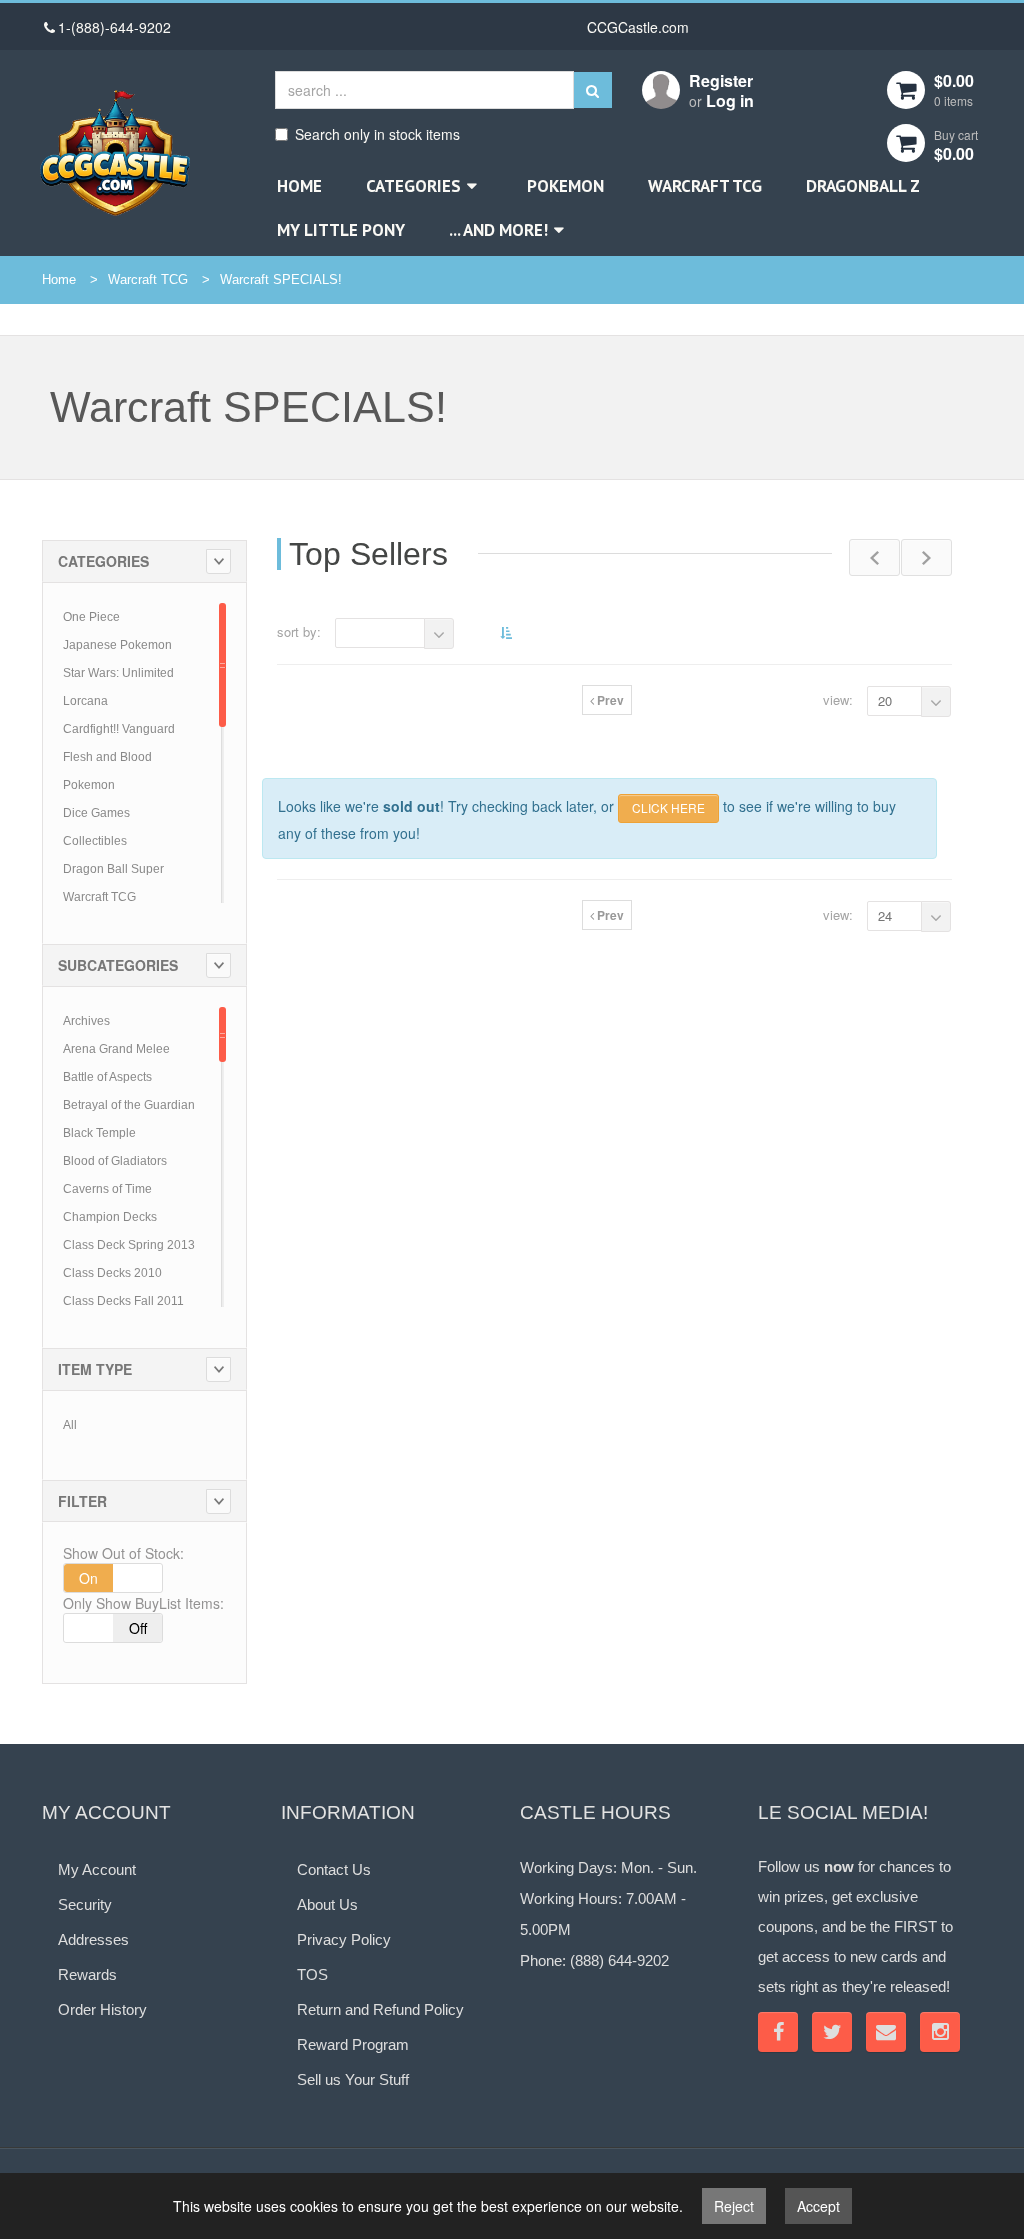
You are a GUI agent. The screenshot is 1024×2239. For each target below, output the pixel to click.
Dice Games (96, 813)
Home (299, 186)
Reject (734, 2206)
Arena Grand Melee (116, 1049)
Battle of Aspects (107, 1077)
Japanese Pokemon (117, 645)
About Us (327, 1904)
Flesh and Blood (107, 757)
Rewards (87, 1974)
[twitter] (832, 2032)
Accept (818, 2206)
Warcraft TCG (705, 186)
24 (885, 915)
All (70, 1425)
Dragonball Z (863, 186)
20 (885, 700)
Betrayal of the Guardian (129, 1105)
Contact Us (334, 1869)
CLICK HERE (668, 807)
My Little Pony (341, 230)
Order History (102, 2009)
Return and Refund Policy (380, 2009)
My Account (97, 1869)
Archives (86, 1021)
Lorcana (85, 701)
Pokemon (565, 186)
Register (721, 80)
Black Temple (99, 1133)
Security (85, 1904)
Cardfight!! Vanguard (119, 729)
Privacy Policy (344, 1939)
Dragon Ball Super (113, 869)
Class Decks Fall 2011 (123, 1301)
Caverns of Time (107, 1189)
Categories (413, 186)
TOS (312, 1974)
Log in (730, 100)
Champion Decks (110, 1217)
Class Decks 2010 (112, 1273)
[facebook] (778, 2032)
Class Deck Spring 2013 (129, 1245)
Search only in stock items (377, 134)
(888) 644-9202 (619, 1960)
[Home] (115, 152)
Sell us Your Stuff (353, 2079)
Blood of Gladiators (115, 1161)
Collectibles (95, 841)
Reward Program (353, 2044)
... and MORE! (498, 230)
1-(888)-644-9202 (114, 27)
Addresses (93, 1939)
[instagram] (940, 2032)
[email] (886, 2032)
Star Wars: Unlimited (118, 673)
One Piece (91, 617)
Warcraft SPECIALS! (281, 279)
